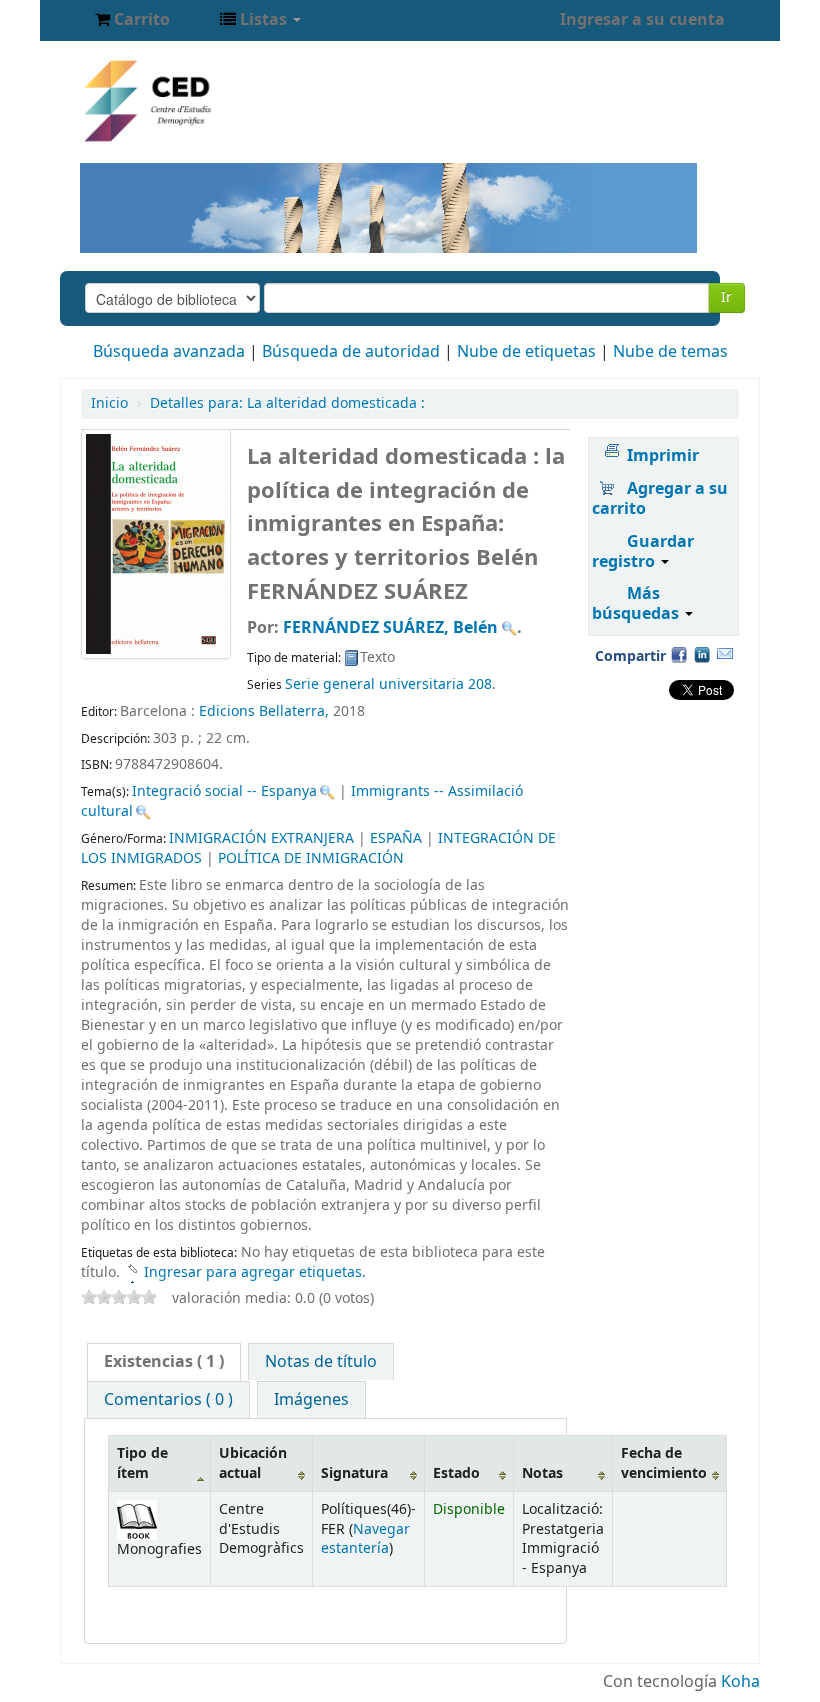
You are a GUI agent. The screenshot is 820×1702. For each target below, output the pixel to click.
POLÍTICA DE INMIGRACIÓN (311, 858)
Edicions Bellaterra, (266, 711)
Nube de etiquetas (526, 352)
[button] (132, 20)
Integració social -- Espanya (224, 791)
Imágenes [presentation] (311, 1400)
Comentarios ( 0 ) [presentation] (168, 1400)
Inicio (109, 403)
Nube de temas (670, 352)
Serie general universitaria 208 (388, 684)
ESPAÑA (396, 838)
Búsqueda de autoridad (351, 352)
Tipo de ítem (142, 1463)
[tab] (164, 1362)
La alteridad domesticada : (287, 403)
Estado (456, 1473)
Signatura (354, 1473)
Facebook (679, 654)
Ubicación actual (253, 1463)
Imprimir (663, 456)
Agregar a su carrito (660, 499)
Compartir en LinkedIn (702, 654)
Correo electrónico (725, 654)
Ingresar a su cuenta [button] (642, 20)
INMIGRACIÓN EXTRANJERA (261, 838)
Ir (726, 297)
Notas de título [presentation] (321, 1362)
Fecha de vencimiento (664, 1463)
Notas (542, 1473)
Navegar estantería (365, 1539)
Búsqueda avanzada (169, 352)
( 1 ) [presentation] (164, 1362)
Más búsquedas (637, 604)
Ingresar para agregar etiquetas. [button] (255, 1272)
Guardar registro (643, 552)
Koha (740, 1682)
